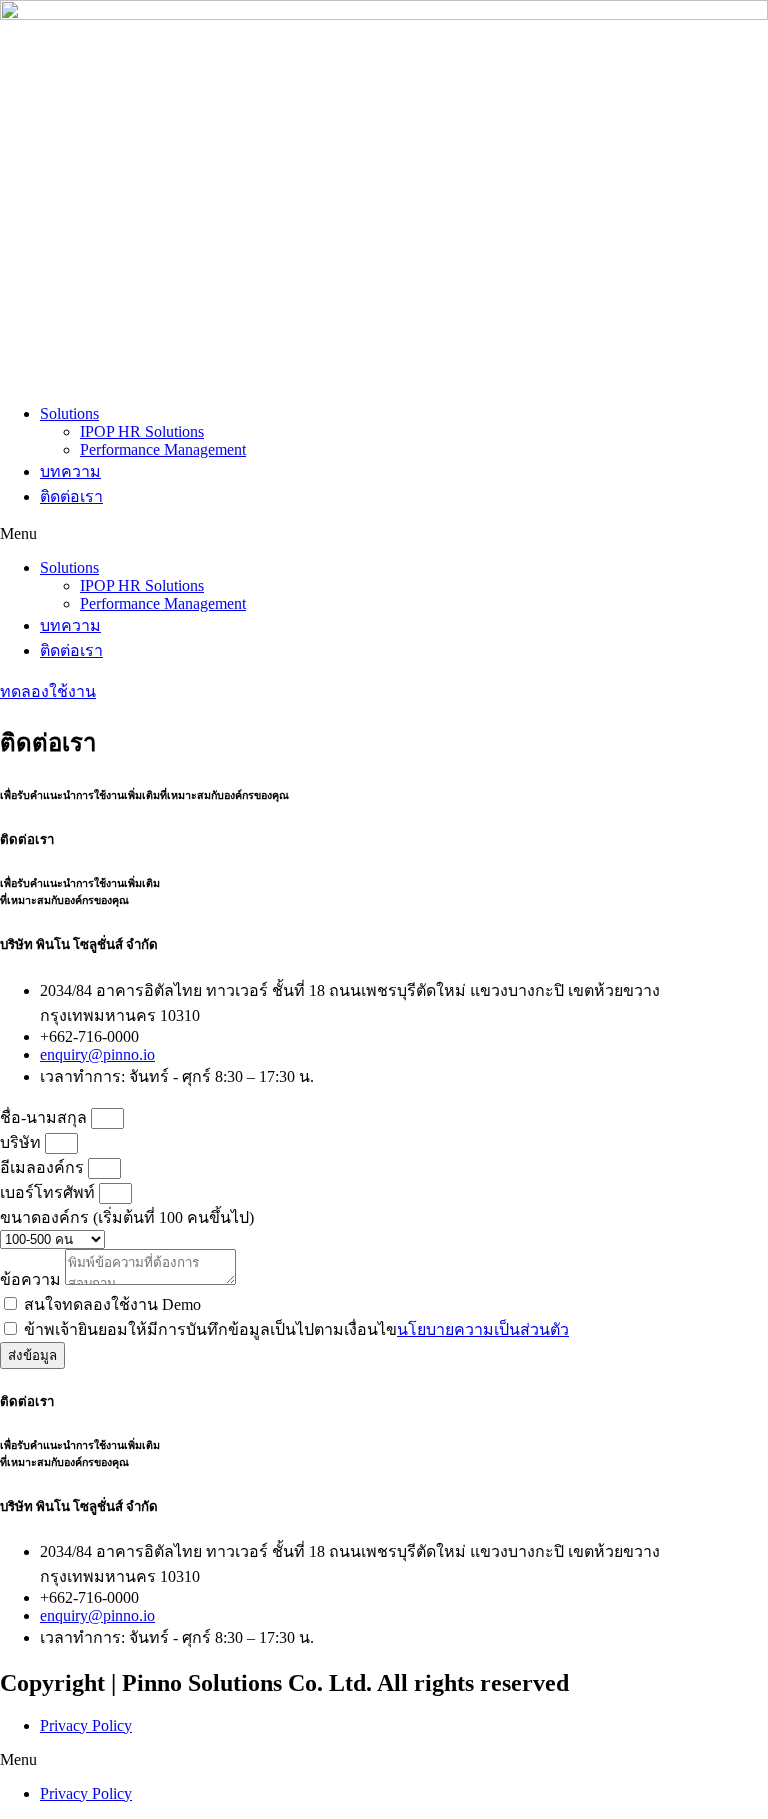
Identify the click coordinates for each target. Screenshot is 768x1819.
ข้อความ (32, 1279)
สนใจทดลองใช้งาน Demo (112, 1304)
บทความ (70, 471)
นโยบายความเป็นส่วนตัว (483, 1329)
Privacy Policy (86, 1725)
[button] (384, 534)
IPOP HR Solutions (142, 431)
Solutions (69, 413)
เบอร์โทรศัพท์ (49, 1192)
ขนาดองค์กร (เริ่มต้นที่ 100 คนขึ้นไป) (127, 1217)
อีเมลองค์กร (44, 1167)
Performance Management (163, 449)
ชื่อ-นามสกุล (45, 1117)
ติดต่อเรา (71, 496)
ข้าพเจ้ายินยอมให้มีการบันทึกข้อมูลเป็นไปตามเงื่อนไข (296, 1329)
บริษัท (22, 1142)
